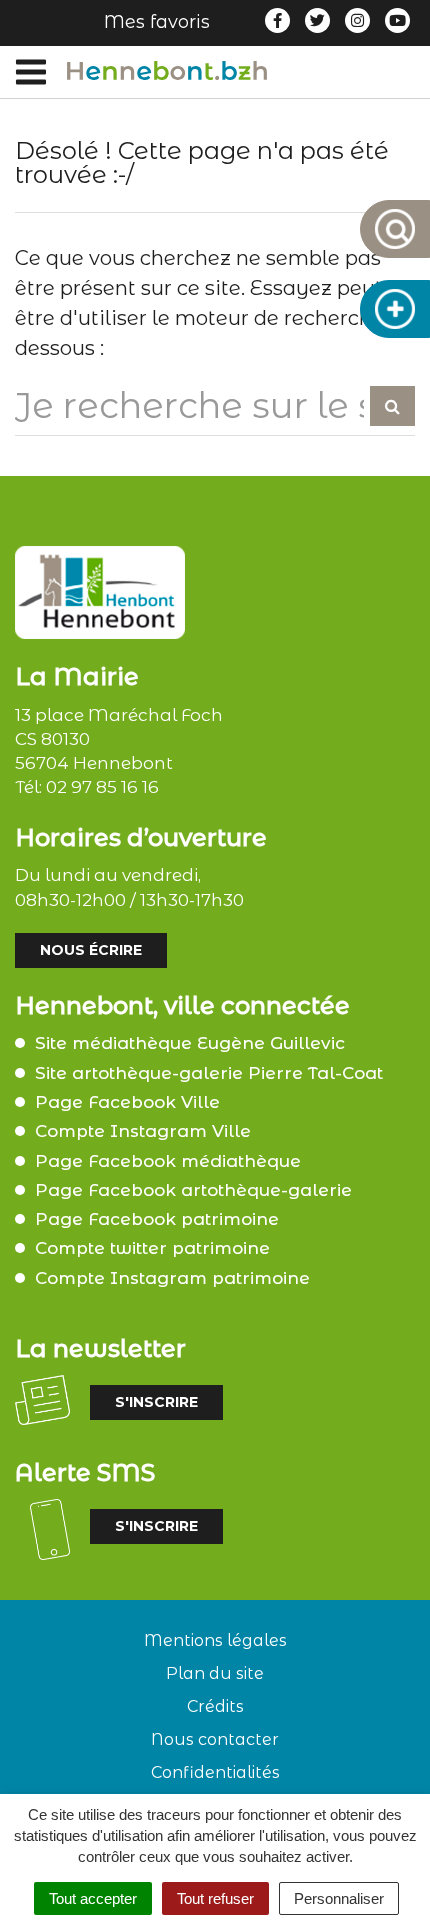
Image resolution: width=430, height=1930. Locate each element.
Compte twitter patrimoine (152, 1248)
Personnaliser (339, 1898)
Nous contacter (215, 1739)
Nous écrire (91, 950)
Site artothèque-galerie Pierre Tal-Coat (209, 1073)
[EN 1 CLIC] (395, 309)
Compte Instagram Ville (143, 1131)
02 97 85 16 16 (102, 787)
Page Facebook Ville (127, 1102)
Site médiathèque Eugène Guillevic (190, 1043)
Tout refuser (215, 1898)
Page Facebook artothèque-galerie (193, 1190)
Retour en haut (407, 1918)
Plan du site (215, 1673)
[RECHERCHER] (395, 229)
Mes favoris (157, 22)
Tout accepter (93, 1898)
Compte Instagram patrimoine (172, 1278)
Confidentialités (215, 1772)
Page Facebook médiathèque (168, 1161)
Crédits (215, 1706)
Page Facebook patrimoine (157, 1219)
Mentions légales (215, 1640)
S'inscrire (156, 1402)
